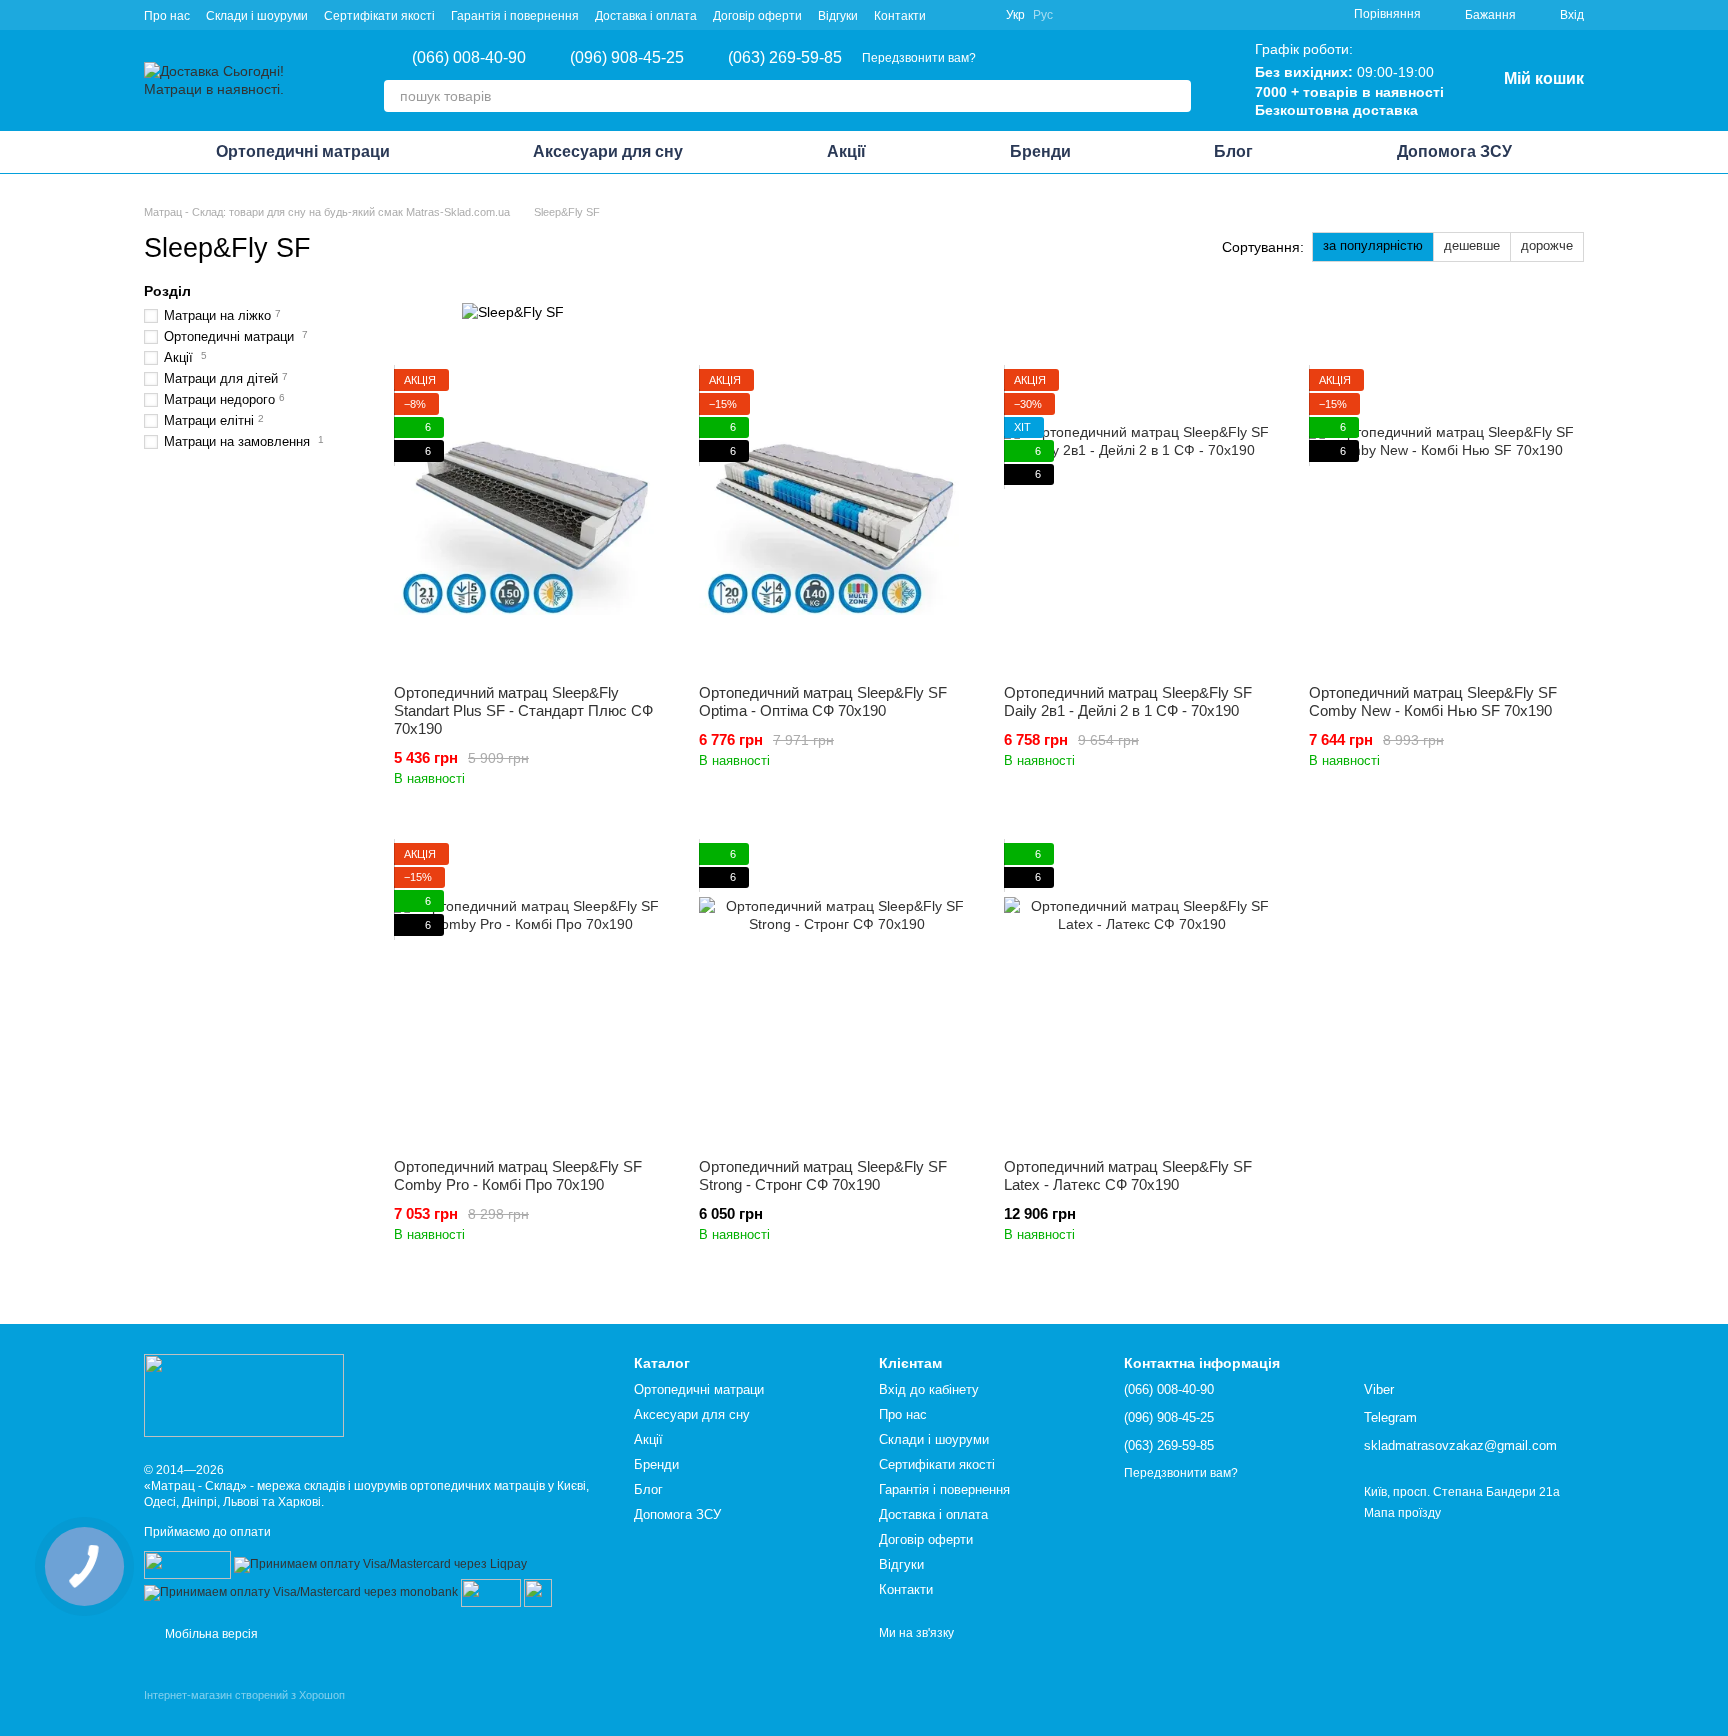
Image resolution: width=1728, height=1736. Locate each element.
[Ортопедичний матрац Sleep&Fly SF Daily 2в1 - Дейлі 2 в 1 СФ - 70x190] (1141, 519)
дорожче (1547, 245)
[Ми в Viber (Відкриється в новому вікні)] (954, 15)
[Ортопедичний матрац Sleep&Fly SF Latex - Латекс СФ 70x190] (1141, 993)
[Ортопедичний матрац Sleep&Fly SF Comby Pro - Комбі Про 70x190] (531, 993)
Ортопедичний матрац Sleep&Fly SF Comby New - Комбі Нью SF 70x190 (1433, 701)
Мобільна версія (210, 1634)
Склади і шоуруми (257, 16)
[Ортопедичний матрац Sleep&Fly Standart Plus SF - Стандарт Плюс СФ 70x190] (531, 519)
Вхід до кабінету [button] (929, 1389)
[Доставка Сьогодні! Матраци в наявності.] (244, 1395)
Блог (1233, 151)
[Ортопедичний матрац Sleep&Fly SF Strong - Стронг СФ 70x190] (836, 993)
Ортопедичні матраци (303, 151)
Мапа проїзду (1402, 1513)
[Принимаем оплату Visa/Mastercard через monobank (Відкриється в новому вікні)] (301, 1592)
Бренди (1040, 151)
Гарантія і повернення (515, 16)
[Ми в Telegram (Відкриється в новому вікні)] (978, 15)
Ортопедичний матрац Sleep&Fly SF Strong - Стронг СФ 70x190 (823, 1175)
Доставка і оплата (646, 16)
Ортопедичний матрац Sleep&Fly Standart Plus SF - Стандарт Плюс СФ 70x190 (523, 710)
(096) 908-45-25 (627, 58)
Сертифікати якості (379, 16)
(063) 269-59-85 (785, 58)
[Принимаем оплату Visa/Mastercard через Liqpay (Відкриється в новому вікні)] (380, 1564)
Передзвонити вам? (919, 58)
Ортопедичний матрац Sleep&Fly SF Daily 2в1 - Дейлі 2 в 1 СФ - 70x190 (1128, 701)
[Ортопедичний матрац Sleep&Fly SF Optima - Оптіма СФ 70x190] (836, 519)
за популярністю (1373, 245)
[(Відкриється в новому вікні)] (491, 1592)
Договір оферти (757, 16)
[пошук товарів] (1175, 96)
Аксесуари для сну (608, 151)
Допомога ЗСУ (1454, 151)
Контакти (900, 16)
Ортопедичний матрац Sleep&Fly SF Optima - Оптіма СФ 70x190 (823, 701)
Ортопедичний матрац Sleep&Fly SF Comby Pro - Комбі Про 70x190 (518, 1175)
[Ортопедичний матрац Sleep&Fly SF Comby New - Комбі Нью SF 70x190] (1446, 519)
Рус (1043, 15)
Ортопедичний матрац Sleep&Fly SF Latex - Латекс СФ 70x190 (1128, 1175)
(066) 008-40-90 (469, 58)
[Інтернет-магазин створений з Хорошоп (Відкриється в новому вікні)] (244, 1712)
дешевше (1472, 245)
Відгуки (838, 16)
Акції (846, 151)
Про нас (167, 16)
